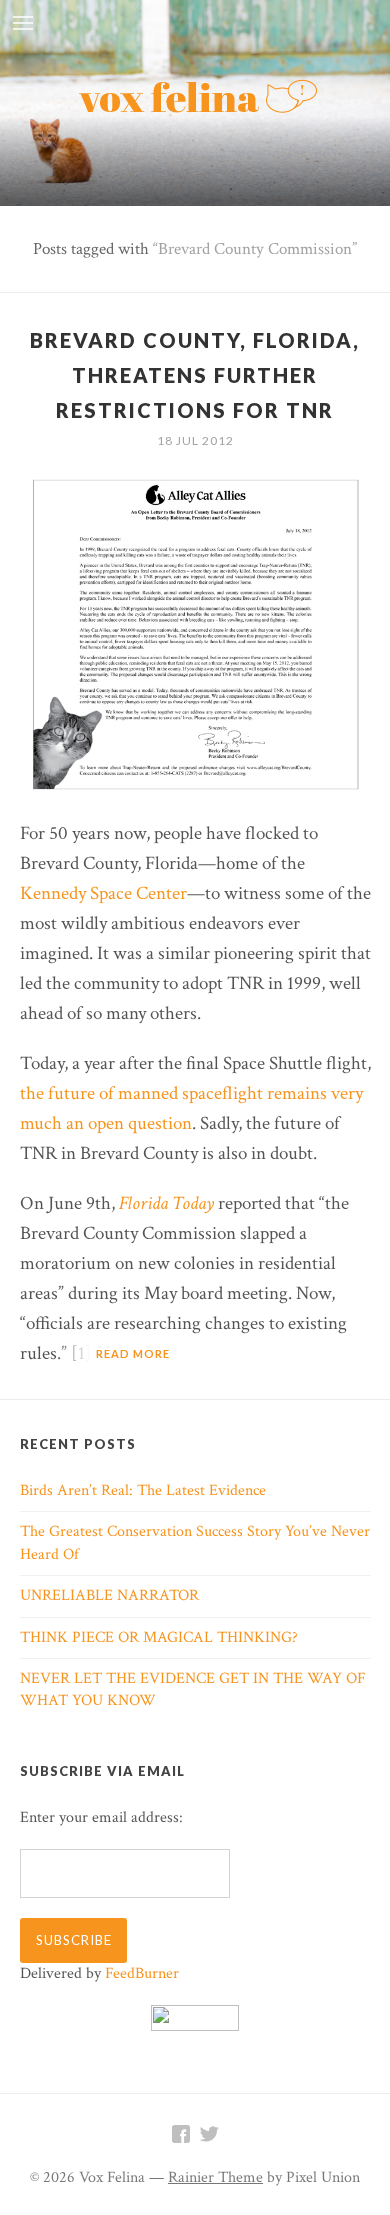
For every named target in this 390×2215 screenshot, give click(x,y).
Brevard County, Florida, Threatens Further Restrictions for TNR (195, 375)
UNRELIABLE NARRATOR (109, 1595)
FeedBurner (142, 1973)
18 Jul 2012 (195, 440)
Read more (133, 1353)
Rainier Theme (215, 2177)
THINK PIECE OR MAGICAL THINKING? (159, 1637)
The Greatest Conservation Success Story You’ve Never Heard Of (195, 1542)
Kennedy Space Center (103, 893)
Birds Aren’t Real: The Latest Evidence (143, 1490)
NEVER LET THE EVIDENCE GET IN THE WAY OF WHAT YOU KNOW (193, 1689)
